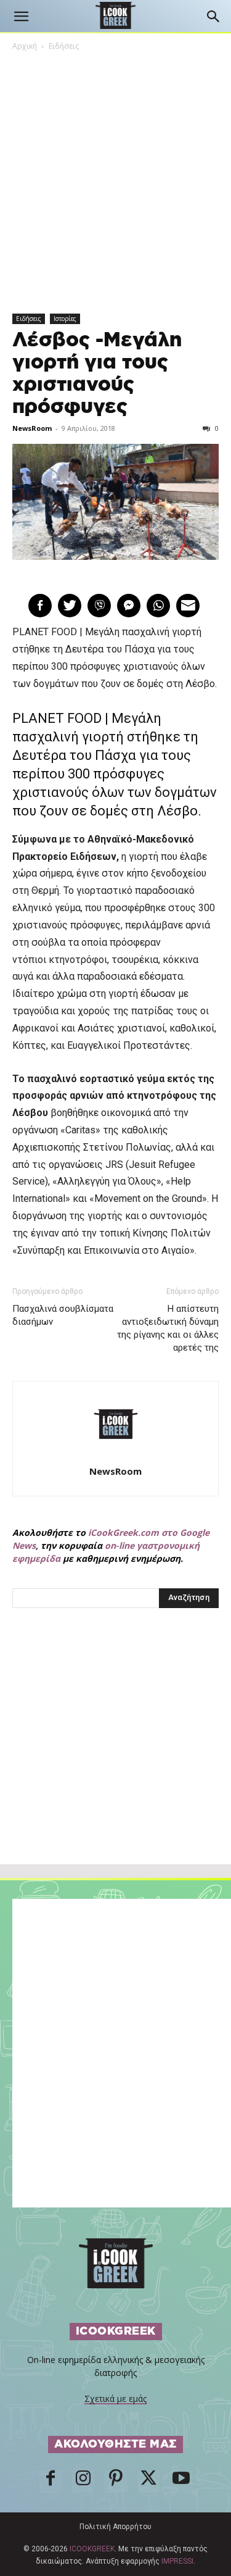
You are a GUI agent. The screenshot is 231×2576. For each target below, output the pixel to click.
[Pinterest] (116, 2482)
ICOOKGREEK (92, 2549)
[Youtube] (181, 2482)
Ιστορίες (65, 319)
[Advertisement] (116, 1763)
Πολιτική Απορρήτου (115, 2527)
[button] (21, 17)
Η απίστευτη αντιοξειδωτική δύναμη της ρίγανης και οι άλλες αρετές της (168, 1328)
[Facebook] (51, 2482)
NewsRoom (32, 428)
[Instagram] (83, 2482)
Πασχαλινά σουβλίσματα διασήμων (63, 1315)
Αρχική (25, 46)
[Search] (214, 17)
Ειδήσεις (64, 46)
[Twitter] (148, 2482)
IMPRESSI (177, 2561)
